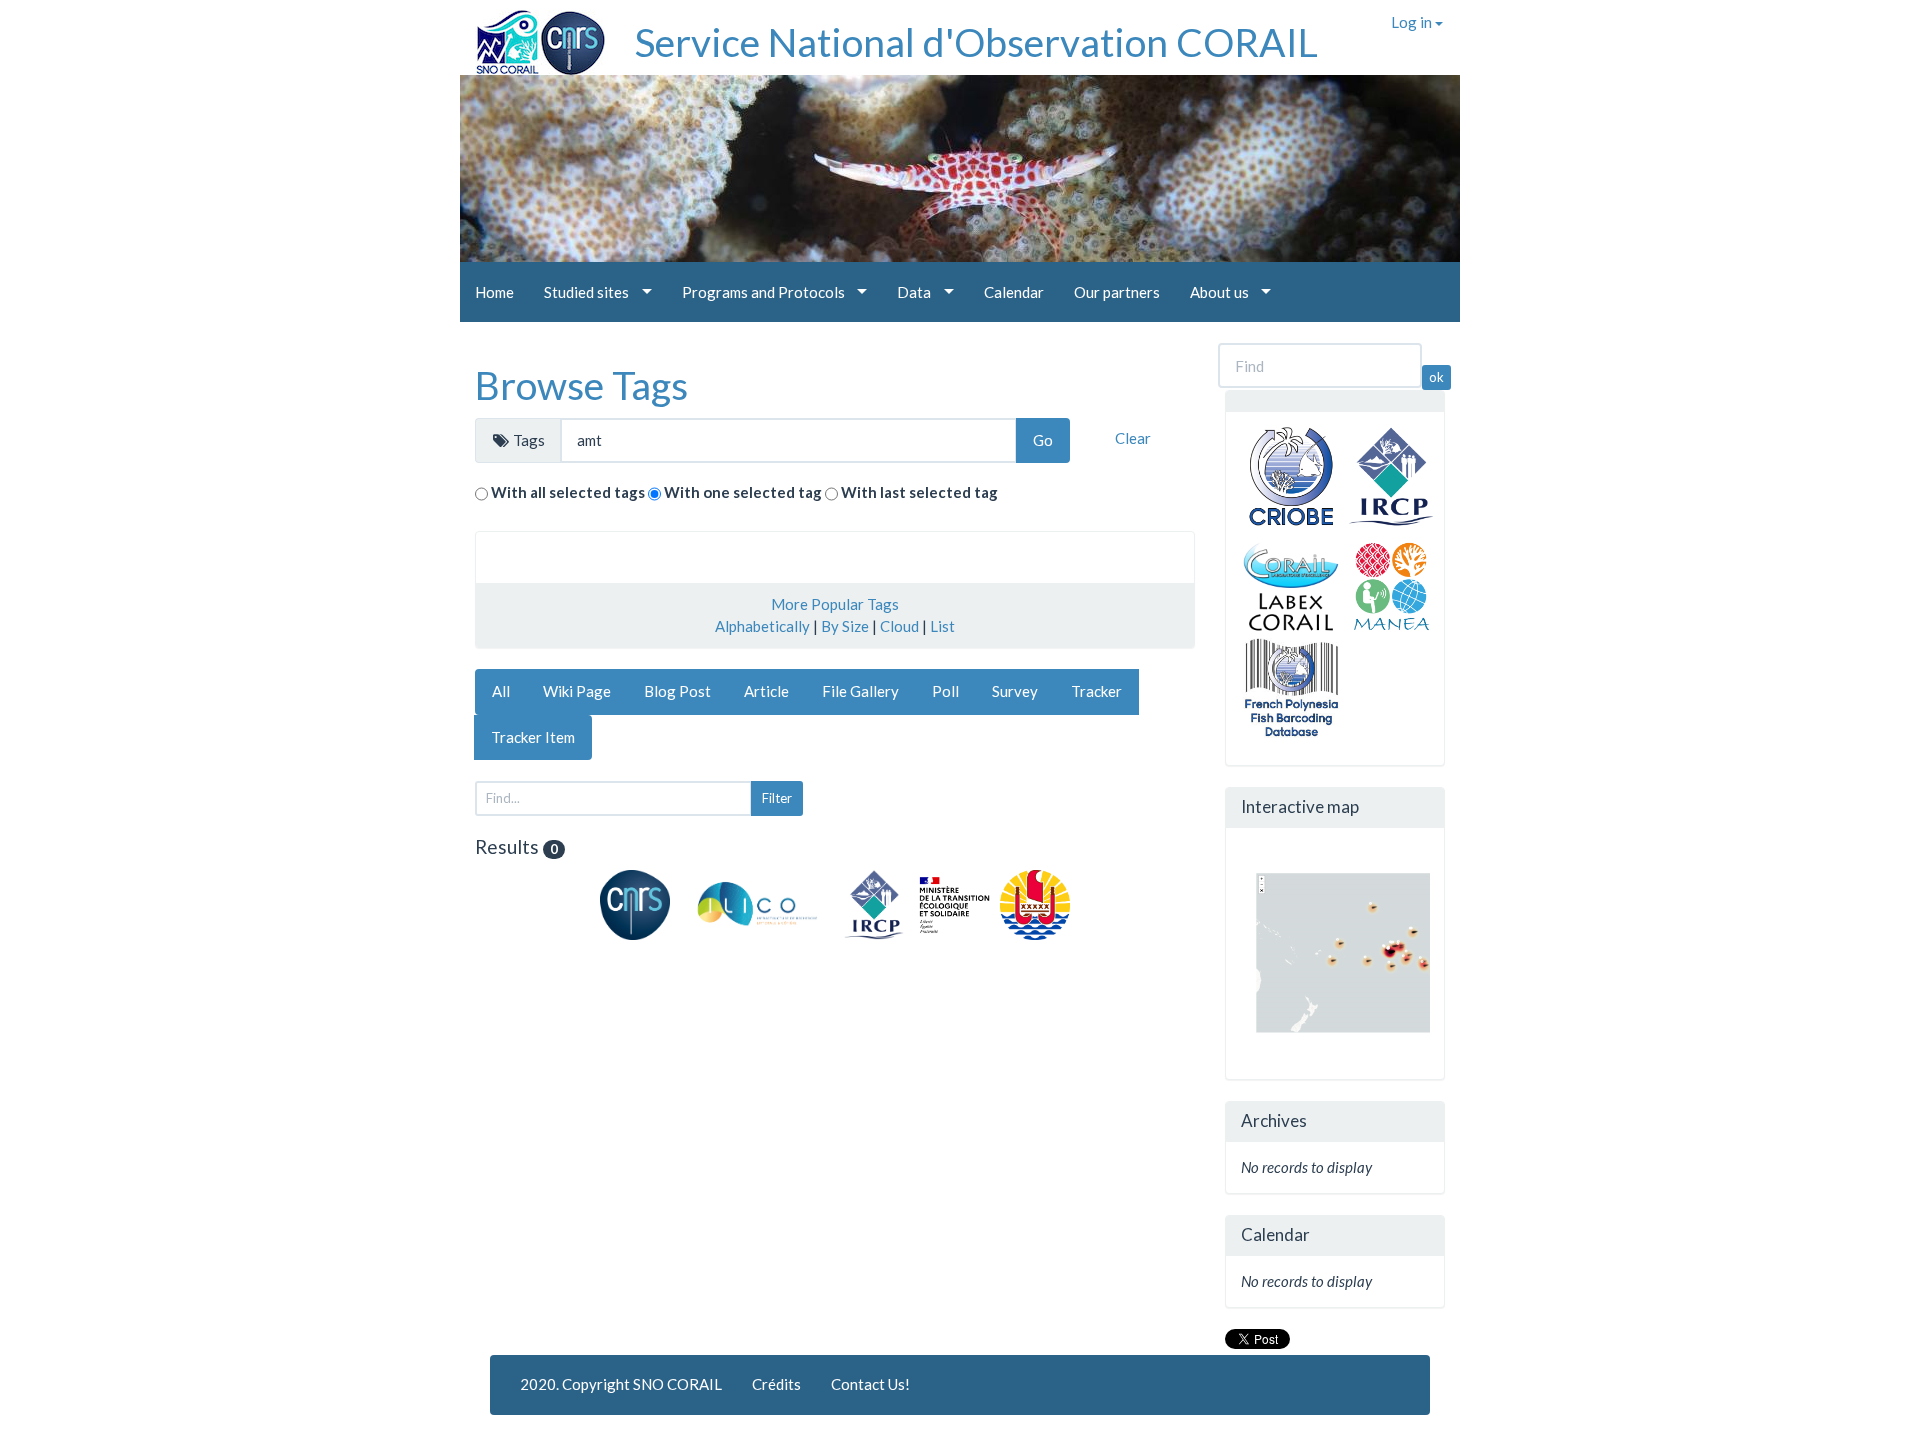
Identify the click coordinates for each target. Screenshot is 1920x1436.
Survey (1015, 691)
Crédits (776, 1384)
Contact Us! (870, 1384)
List (942, 626)
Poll (945, 691)
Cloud (899, 626)
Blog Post (677, 691)
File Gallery (860, 691)
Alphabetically (762, 626)
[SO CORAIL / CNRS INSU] (532, 35)
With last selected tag (919, 492)
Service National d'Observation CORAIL (976, 42)
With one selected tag (743, 492)
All (501, 691)
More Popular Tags (835, 604)
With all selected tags (568, 492)
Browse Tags (581, 385)
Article (766, 691)
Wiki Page (577, 691)
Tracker (1096, 691)
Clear (1133, 438)
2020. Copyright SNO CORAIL (621, 1384)
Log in (1413, 22)
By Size (845, 626)
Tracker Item (533, 737)
